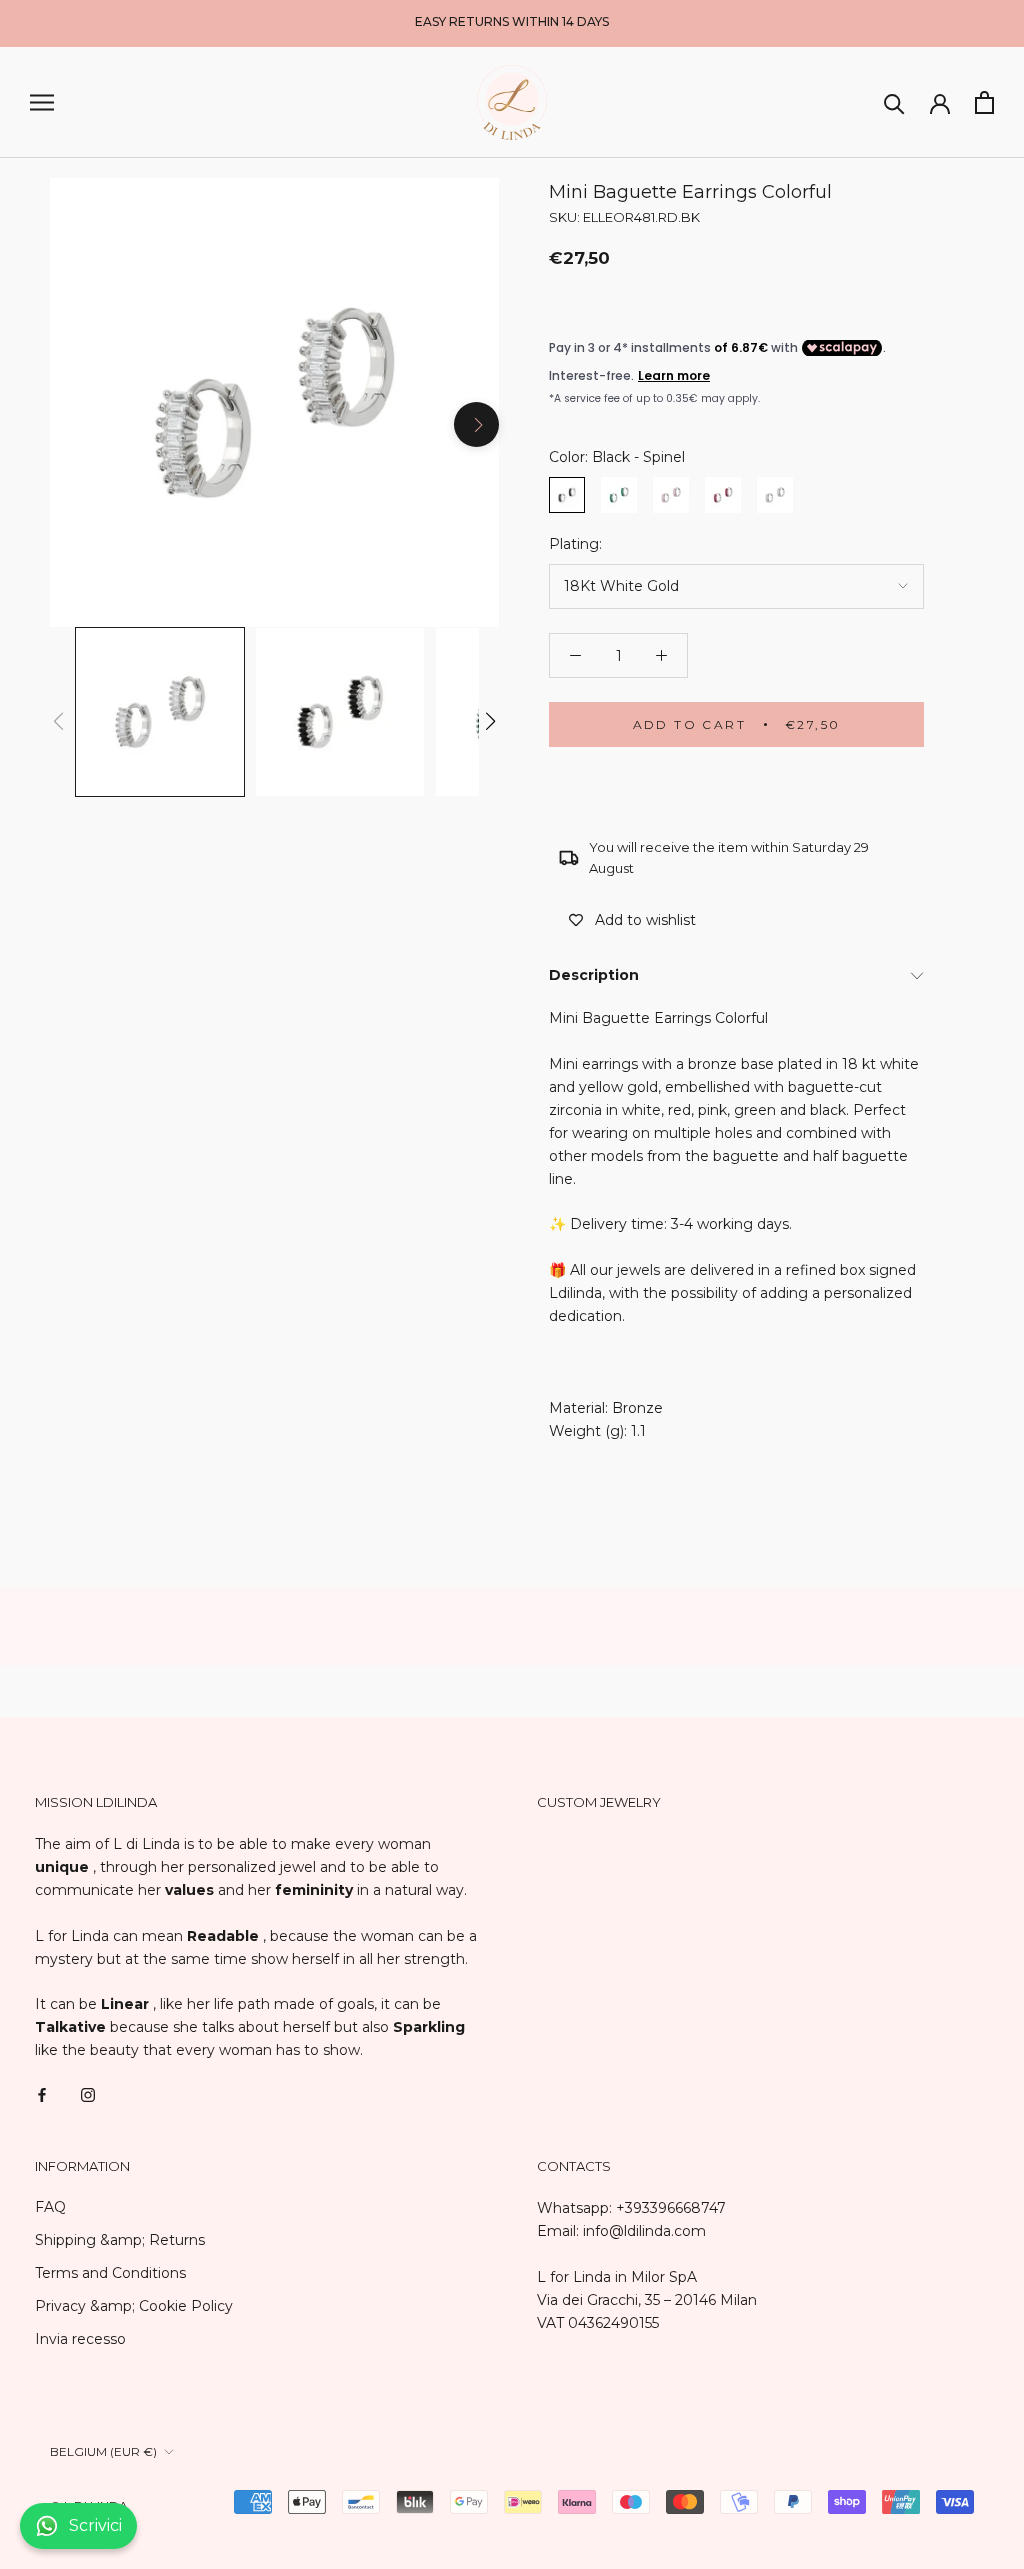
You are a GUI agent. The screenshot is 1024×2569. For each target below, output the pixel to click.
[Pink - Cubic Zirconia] (671, 495)
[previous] (72, 424)
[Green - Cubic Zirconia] (619, 495)
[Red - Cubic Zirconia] (723, 495)
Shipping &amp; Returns (120, 2240)
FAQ (50, 2207)
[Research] (894, 102)
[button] (490, 721)
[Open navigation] (42, 102)
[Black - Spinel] (567, 495)
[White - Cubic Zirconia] (775, 495)
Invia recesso (80, 2339)
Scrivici (95, 2525)
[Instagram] (88, 2093)
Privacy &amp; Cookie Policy (134, 2306)
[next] (476, 424)
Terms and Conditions (110, 2273)
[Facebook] (42, 2093)
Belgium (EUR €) (103, 2451)
